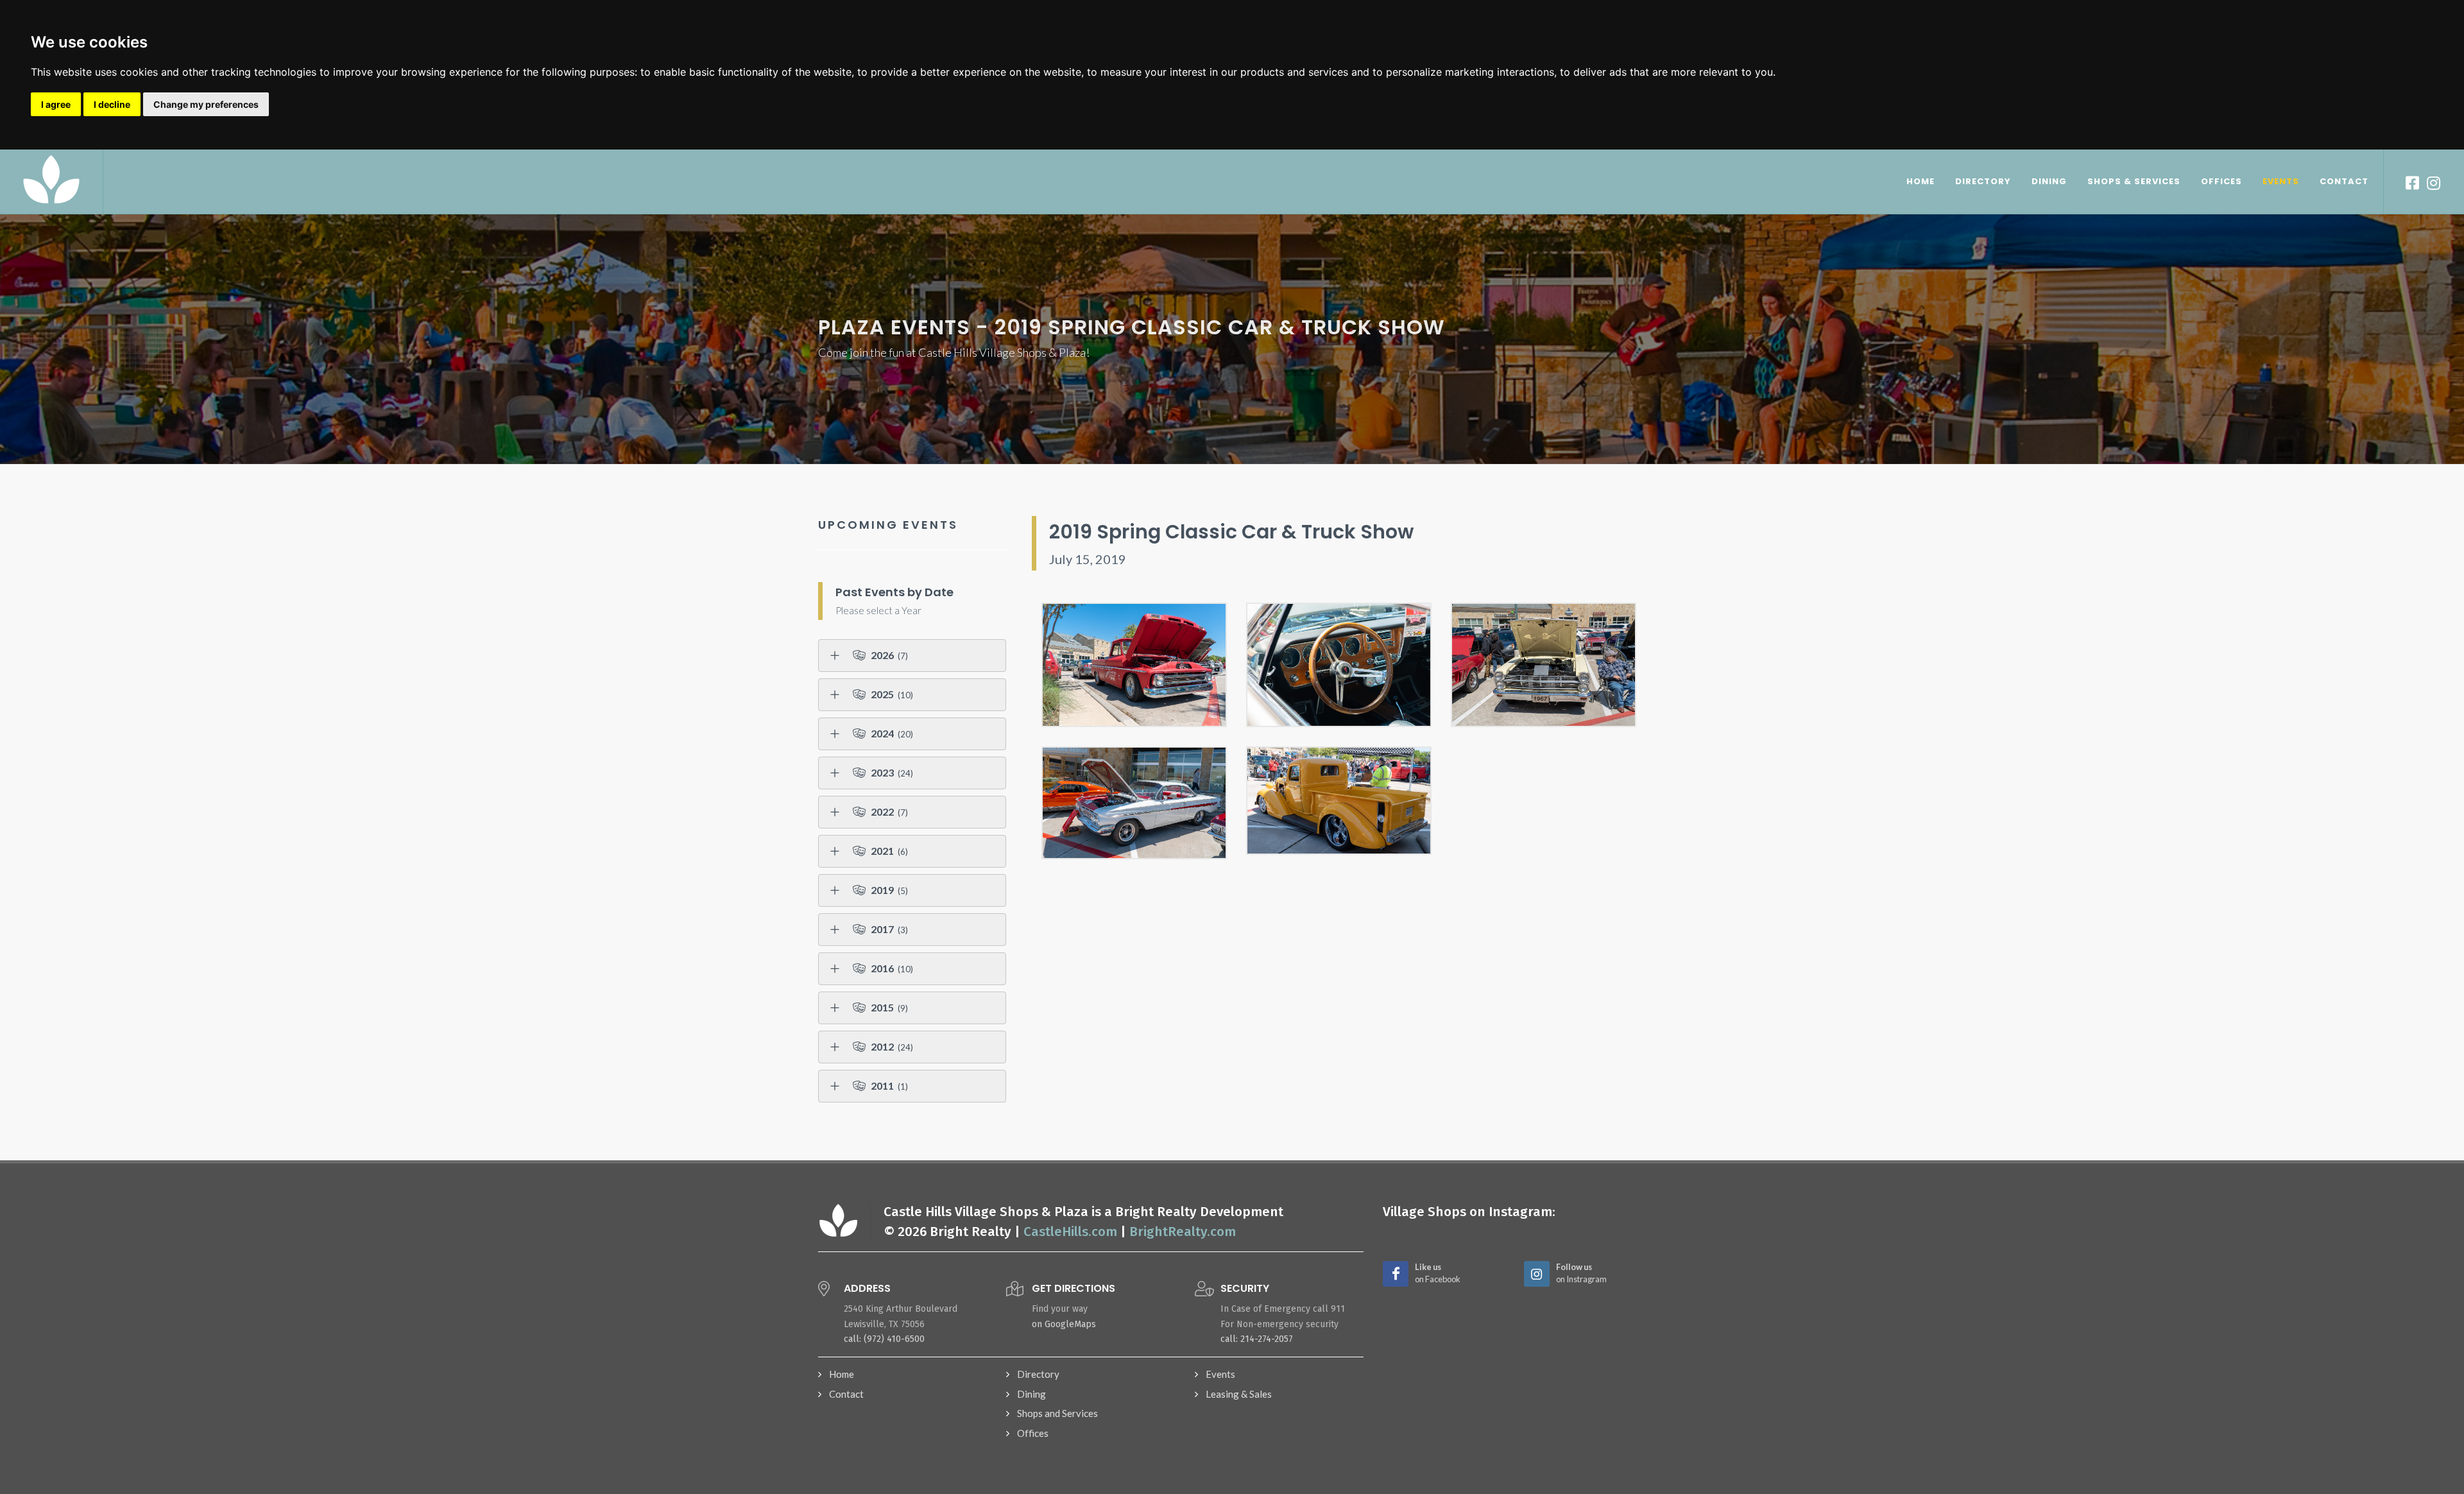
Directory (1038, 1374)
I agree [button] (56, 104)
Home (842, 1374)
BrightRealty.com (1183, 1232)
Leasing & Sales (1239, 1394)
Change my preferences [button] (206, 104)
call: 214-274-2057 (1257, 1339)
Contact (846, 1394)
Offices (1033, 1433)
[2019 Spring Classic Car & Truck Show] (1134, 665)
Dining (1031, 1394)
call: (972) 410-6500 (884, 1339)
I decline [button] (112, 104)
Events (1220, 1374)
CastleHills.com (1070, 1232)
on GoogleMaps (1064, 1324)
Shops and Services (1057, 1413)
